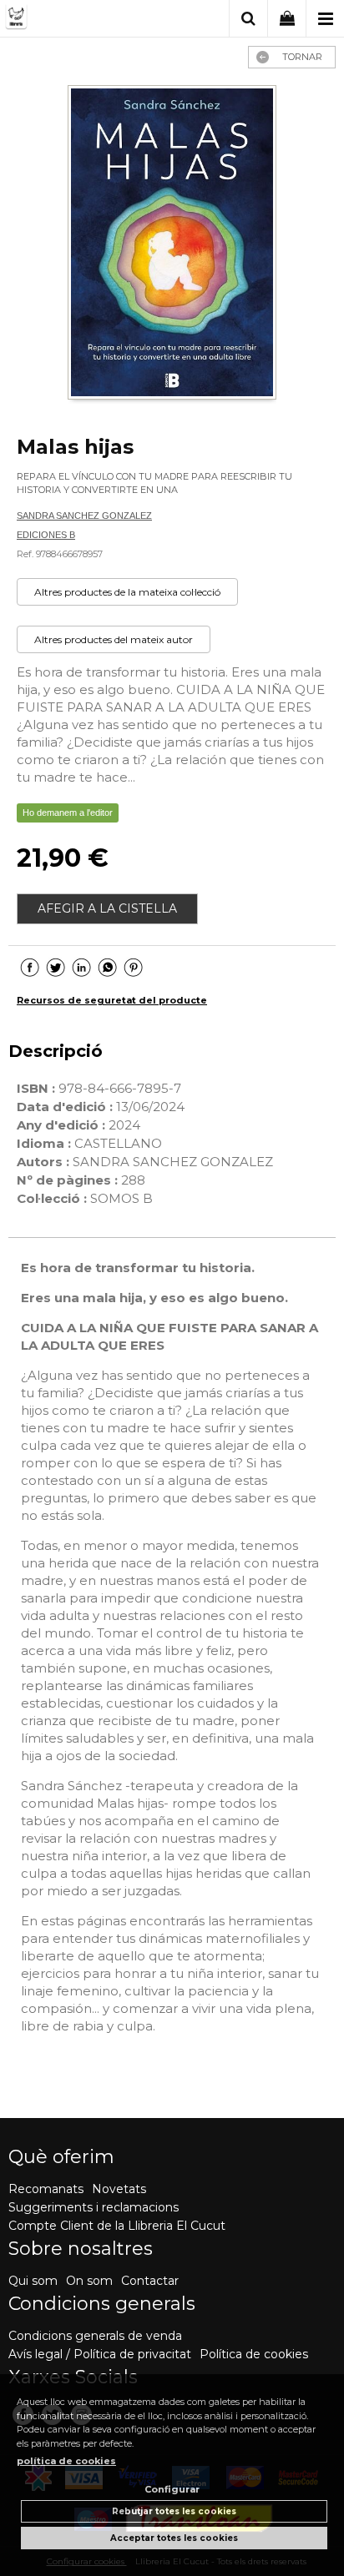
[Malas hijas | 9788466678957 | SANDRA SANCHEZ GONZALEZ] (172, 244)
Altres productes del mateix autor (114, 639)
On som (89, 2281)
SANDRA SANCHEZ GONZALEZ (84, 516)
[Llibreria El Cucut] (73, 20)
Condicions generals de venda (95, 2336)
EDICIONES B (46, 535)
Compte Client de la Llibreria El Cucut (117, 2226)
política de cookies (66, 2461)
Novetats (119, 2189)
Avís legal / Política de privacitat (100, 2354)
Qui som (33, 2281)
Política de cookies (254, 2354)
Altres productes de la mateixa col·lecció (127, 592)
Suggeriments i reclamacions (94, 2207)
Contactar (150, 2281)
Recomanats (46, 2189)
